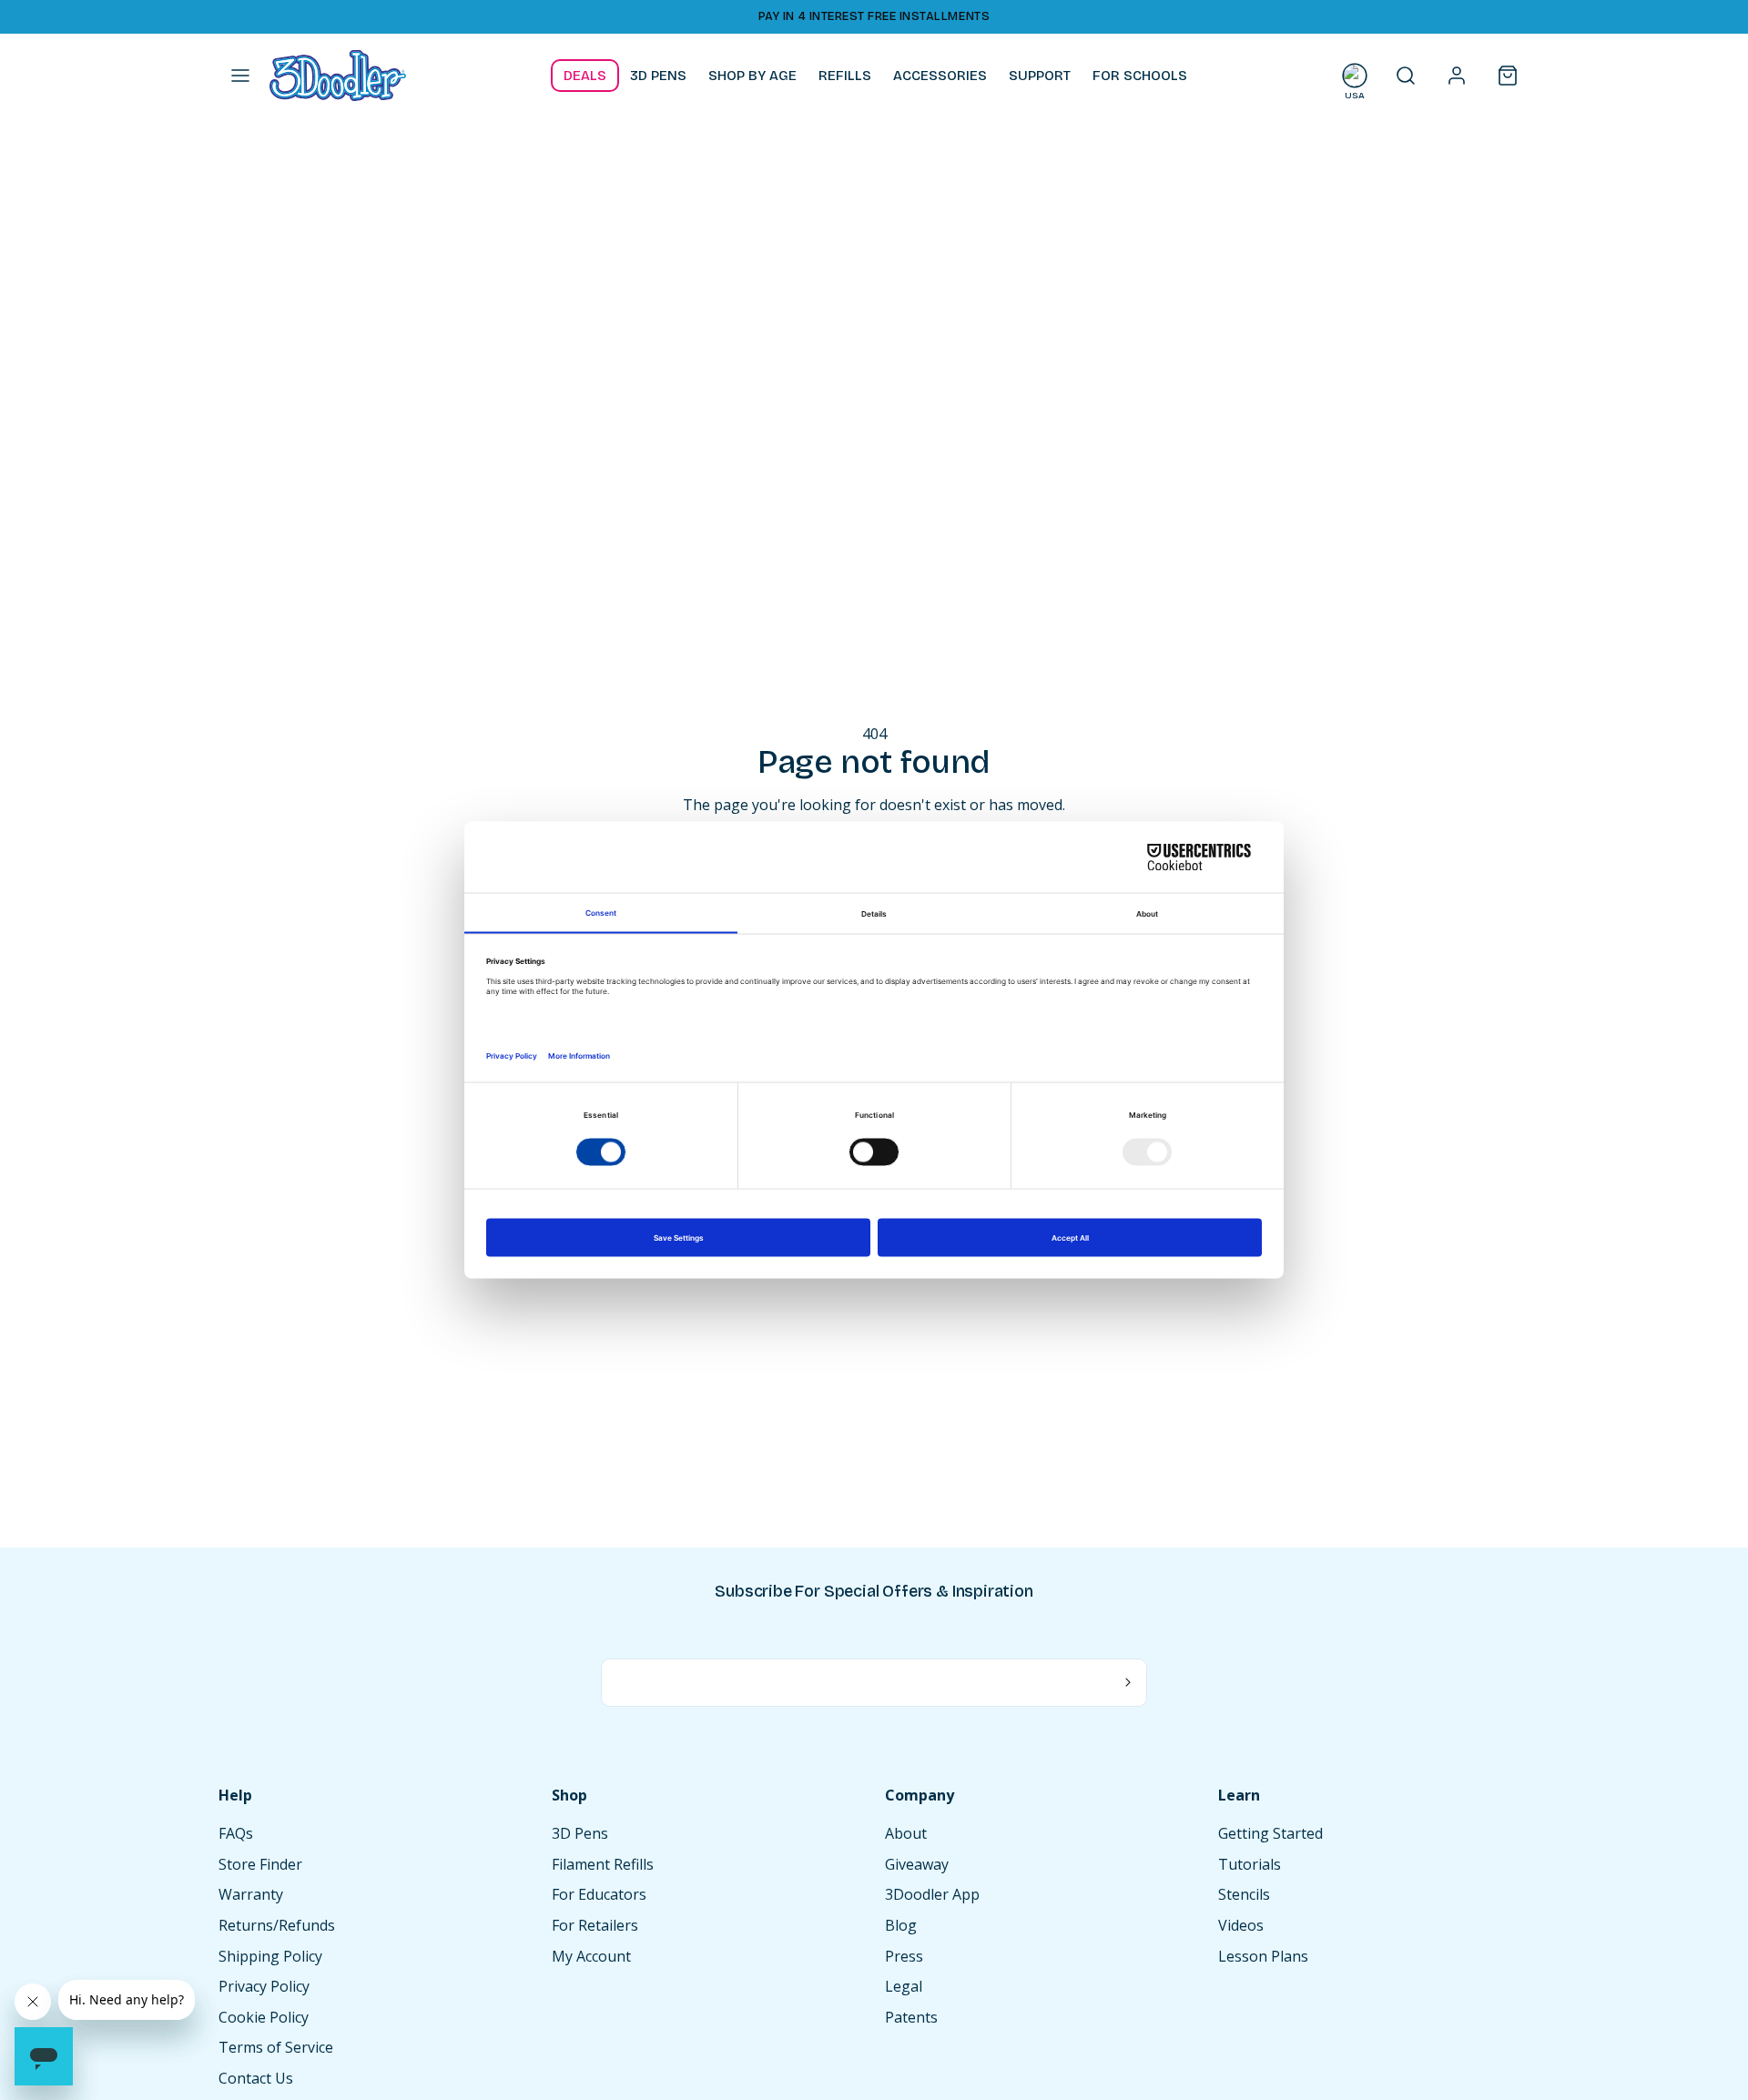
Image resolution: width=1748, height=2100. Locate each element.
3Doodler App (932, 1894)
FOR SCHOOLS (1140, 76)
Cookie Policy (264, 2017)
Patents (911, 2017)
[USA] (1355, 76)
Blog (901, 1925)
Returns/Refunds (277, 1925)
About (906, 1833)
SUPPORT (1040, 76)
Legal (904, 1986)
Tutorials (1250, 1864)
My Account (591, 1956)
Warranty (251, 1894)
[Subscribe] (1128, 1683)
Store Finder (260, 1864)
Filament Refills (603, 1864)
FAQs (236, 1833)
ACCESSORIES (940, 76)
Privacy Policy (264, 1986)
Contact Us (256, 2078)
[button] (240, 76)
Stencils (1244, 1894)
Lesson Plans (1263, 1956)
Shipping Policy (270, 1956)
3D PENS (658, 76)
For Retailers (595, 1925)
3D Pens (580, 1833)
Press (904, 1956)
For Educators (599, 1894)
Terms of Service (276, 2047)
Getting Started (1270, 1833)
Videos (1241, 1925)
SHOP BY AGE (752, 76)
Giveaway (917, 1864)
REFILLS (845, 76)
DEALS (585, 76)
